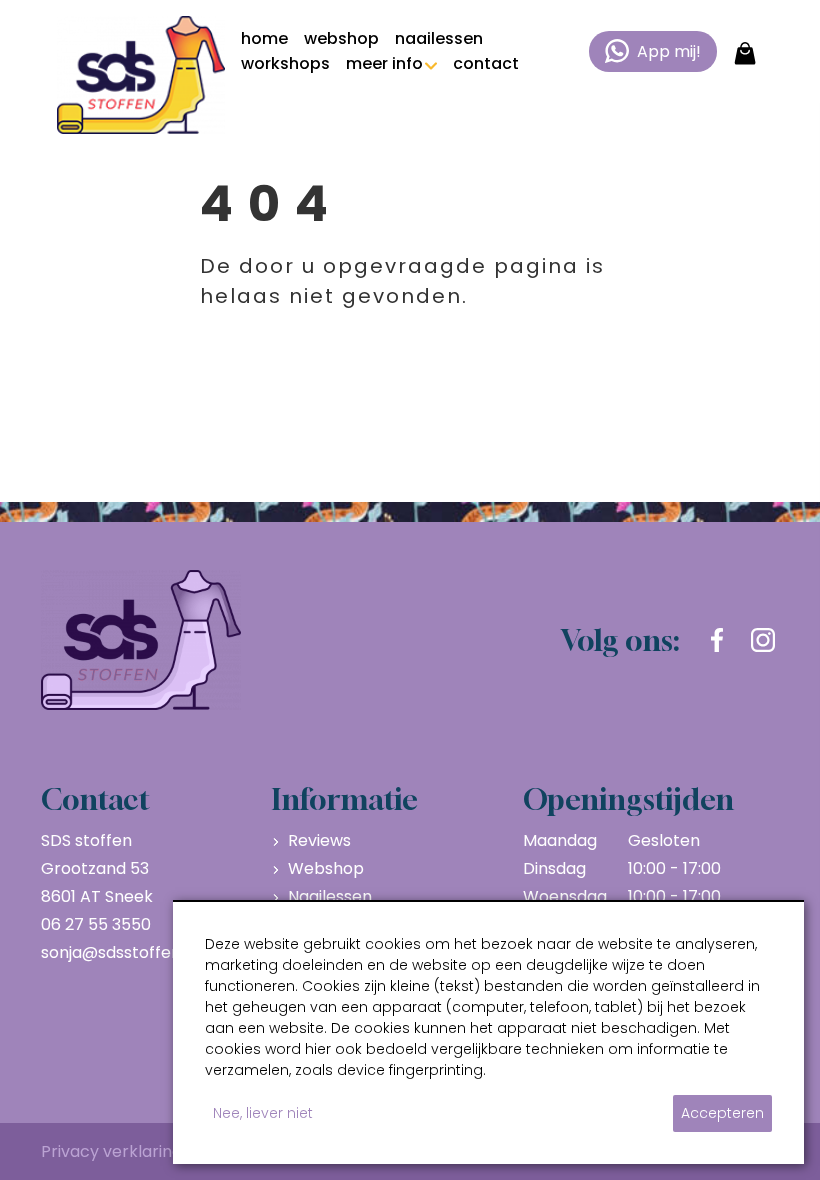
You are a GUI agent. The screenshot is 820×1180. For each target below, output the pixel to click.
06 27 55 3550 (96, 924)
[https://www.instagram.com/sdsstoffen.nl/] (763, 640)
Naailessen (330, 896)
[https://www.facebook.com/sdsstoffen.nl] (717, 640)
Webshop (326, 868)
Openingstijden (628, 799)
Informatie (345, 799)
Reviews (319, 840)
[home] (141, 75)
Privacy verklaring (111, 1151)
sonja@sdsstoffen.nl (119, 952)
